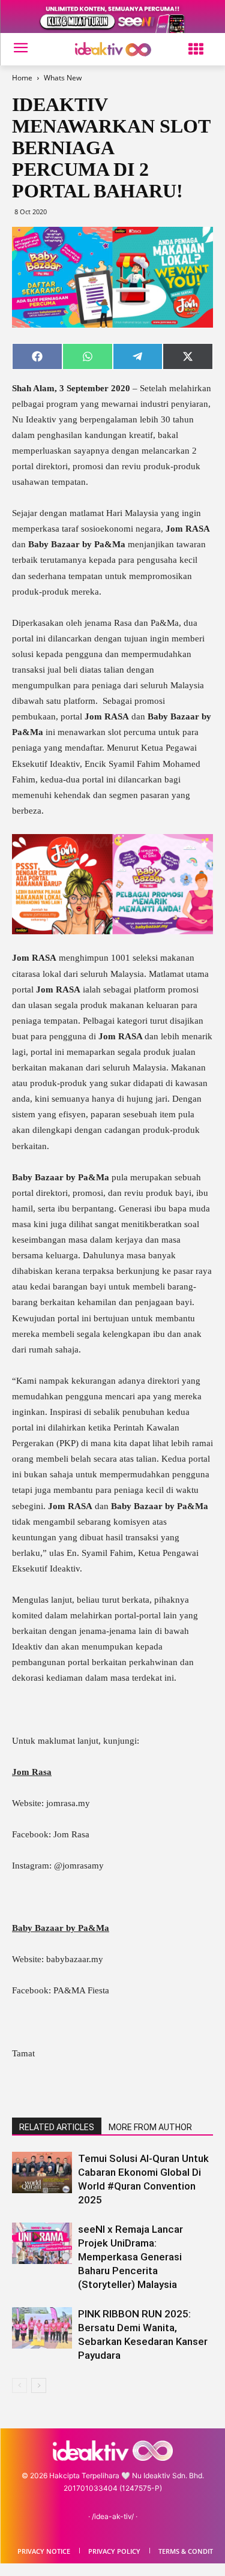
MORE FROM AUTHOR (150, 2127)
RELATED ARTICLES (57, 2127)
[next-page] (39, 2385)
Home (22, 78)
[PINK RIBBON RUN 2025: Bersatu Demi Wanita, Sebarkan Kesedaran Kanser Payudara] (42, 2328)
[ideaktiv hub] (196, 50)
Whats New (63, 78)
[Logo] (112, 50)
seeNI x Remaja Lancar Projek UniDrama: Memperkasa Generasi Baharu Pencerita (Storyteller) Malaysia (130, 2257)
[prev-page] (19, 2385)
